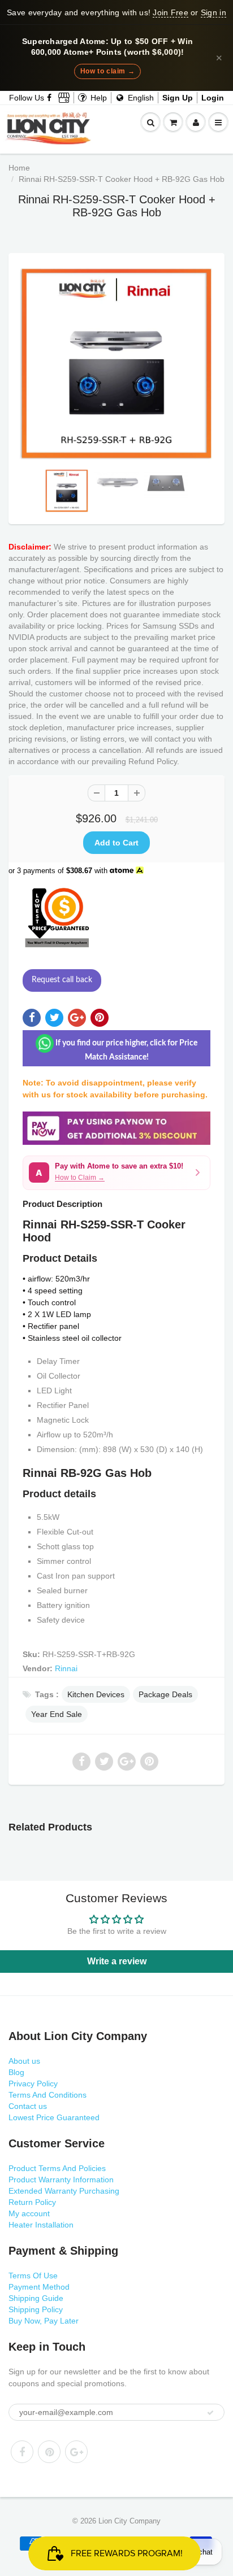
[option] (116, 364)
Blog (16, 2072)
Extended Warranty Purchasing (64, 2191)
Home (19, 168)
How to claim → (107, 71)
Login (213, 98)
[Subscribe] (210, 2413)
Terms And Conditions (48, 2095)
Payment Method (39, 2287)
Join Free (170, 12)
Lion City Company (130, 2521)
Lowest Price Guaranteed (54, 2117)
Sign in (213, 12)
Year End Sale (57, 1714)
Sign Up (178, 98)
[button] (116, 1173)
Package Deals (165, 1694)
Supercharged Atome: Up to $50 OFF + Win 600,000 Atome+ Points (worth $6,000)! (108, 47)
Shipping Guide (36, 2298)
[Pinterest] (49, 2452)
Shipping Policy (36, 2309)
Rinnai (66, 1668)
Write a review (117, 1961)
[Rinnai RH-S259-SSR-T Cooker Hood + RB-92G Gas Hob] (116, 364)
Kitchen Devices (96, 1694)
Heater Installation (41, 2225)
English (140, 98)
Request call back (62, 980)
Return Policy (32, 2202)
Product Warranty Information (61, 2180)
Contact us (28, 2106)
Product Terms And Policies (57, 2168)
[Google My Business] (64, 98)
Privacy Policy (33, 2084)
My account (29, 2213)
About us (24, 2061)
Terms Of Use (33, 2276)
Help (98, 98)
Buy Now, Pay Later (44, 2321)
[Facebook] (50, 98)
